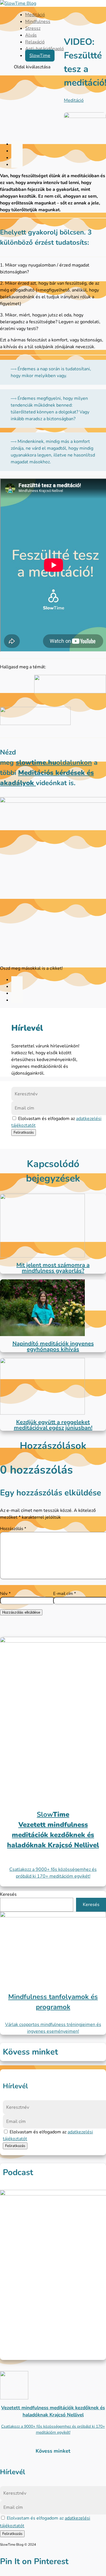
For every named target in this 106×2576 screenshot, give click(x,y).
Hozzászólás (13, 1529)
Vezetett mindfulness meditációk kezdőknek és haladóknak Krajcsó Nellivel (53, 1835)
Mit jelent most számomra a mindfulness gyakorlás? (53, 1268)
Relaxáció (35, 42)
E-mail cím (65, 1594)
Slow (53, 1814)
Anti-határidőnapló (45, 49)
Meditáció (35, 15)
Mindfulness (38, 22)
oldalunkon (54, 762)
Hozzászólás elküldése (21, 1612)
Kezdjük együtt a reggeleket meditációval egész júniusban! (53, 1425)
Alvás (31, 35)
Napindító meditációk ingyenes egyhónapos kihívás (53, 1346)
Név (5, 1594)
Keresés (8, 1894)
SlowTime (40, 56)
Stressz (33, 28)
